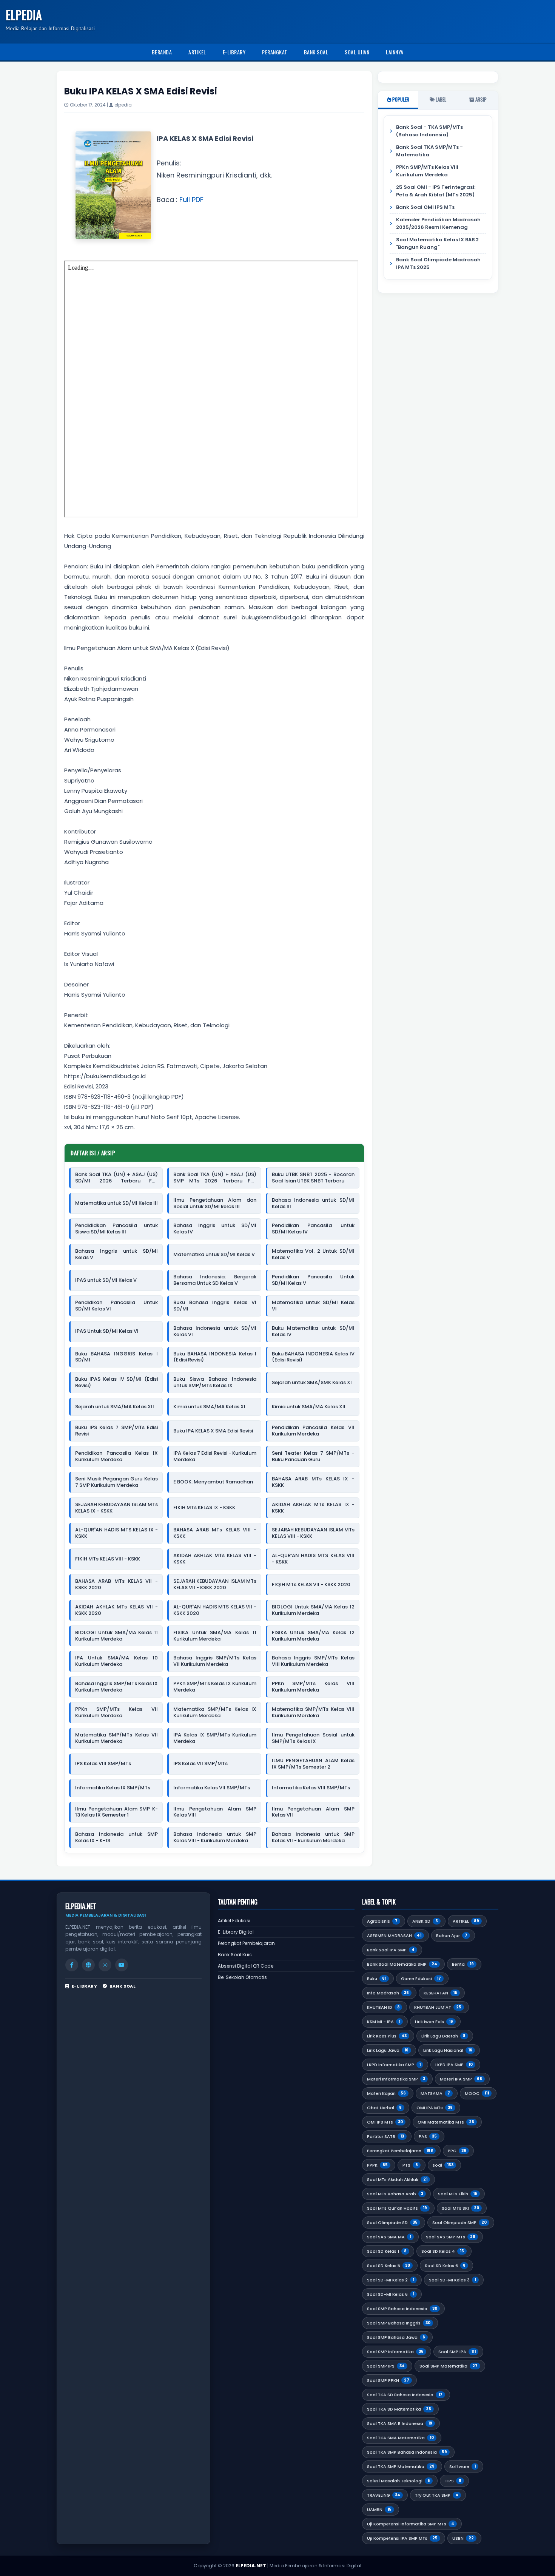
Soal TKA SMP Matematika (401, 2466)
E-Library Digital (236, 1932)
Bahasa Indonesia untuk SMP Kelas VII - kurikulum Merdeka (313, 1838)
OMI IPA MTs (435, 2108)
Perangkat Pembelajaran (246, 1943)
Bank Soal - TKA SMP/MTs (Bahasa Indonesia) (429, 131)
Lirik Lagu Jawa (388, 2050)
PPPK (377, 2165)
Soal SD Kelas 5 (388, 2266)
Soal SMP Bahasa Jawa (396, 2337)
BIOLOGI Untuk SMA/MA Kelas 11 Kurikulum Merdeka (116, 1636)
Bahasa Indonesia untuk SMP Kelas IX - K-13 (116, 1838)
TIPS (453, 2481)
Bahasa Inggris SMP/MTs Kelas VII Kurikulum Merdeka (215, 1661)
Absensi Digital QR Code (246, 1966)
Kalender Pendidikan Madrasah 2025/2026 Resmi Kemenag (438, 223)
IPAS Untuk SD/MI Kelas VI (107, 1331)
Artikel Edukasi (234, 1921)
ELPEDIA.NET (251, 2566)
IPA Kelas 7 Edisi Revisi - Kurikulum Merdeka (215, 1457)
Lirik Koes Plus (387, 2036)
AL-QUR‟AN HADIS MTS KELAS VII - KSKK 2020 (215, 1610)
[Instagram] (105, 1965)
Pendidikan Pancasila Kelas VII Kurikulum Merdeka (313, 1431)
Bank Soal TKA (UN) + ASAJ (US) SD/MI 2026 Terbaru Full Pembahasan (116, 1178)
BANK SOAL (123, 1986)
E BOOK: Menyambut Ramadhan (213, 1482)
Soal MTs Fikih (458, 2194)
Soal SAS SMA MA (389, 2237)
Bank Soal (316, 52)
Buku (377, 1979)
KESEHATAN (440, 1993)
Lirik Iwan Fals (434, 2022)
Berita (463, 1964)
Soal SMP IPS (386, 2366)
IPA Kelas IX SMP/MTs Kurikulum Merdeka (215, 1738)
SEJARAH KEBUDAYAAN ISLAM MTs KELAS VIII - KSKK (313, 1533)
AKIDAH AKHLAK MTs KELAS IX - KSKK (313, 1508)
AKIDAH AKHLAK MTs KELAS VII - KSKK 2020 (116, 1610)
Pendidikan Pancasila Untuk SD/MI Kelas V (313, 1280)
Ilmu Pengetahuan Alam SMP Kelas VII (313, 1812)
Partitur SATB (385, 2136)
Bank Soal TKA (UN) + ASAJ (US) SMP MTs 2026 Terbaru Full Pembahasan (215, 1178)
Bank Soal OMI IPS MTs (425, 207)
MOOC (477, 2093)
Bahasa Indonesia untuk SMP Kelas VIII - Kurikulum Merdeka (215, 1838)
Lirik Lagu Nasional (448, 2050)
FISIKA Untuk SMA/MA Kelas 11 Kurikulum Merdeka (215, 1636)
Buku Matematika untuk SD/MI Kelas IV (313, 1332)
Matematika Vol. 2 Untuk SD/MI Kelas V (313, 1255)
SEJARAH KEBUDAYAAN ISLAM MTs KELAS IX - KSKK (116, 1508)
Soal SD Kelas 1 (387, 2251)
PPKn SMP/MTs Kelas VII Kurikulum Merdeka (116, 1713)
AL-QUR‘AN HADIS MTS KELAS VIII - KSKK (313, 1559)
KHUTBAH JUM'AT (438, 2007)
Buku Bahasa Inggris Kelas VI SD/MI (215, 1306)
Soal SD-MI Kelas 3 (452, 2280)
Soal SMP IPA (457, 2352)
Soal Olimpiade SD (392, 2223)
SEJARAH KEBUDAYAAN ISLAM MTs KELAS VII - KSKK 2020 (215, 1585)
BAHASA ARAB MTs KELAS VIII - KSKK (215, 1533)
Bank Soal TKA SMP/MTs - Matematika (429, 151)
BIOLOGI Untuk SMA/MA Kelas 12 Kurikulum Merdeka (313, 1610)
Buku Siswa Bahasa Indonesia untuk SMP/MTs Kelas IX (215, 1383)
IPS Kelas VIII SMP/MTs (103, 1764)
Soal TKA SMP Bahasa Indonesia (407, 2452)
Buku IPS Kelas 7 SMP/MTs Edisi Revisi (116, 1431)
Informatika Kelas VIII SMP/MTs (311, 1788)
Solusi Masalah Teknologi (399, 2481)
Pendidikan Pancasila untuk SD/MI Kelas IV (313, 1229)
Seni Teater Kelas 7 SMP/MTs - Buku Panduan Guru (313, 1457)
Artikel (197, 52)
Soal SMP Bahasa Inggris (399, 2323)
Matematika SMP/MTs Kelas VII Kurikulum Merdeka (116, 1738)
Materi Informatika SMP (396, 2079)
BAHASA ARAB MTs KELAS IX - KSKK (313, 1482)
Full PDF (191, 200)
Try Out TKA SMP (437, 2495)
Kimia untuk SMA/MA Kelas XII (309, 1407)
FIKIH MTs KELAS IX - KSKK (204, 1508)
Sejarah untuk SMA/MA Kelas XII (115, 1407)
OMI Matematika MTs (446, 2122)
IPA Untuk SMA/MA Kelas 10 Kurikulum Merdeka (116, 1661)
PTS (410, 2165)
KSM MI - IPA (384, 2022)
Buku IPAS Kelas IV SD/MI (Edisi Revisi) (116, 1383)
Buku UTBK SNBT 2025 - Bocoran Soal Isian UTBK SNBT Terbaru (313, 1178)
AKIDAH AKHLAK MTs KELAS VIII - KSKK (215, 1559)
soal (443, 2165)
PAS (428, 2136)
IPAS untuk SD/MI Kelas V (106, 1280)
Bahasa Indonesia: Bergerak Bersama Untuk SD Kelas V (215, 1280)
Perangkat (275, 52)
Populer (400, 99)
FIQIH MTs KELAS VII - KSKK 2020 (311, 1585)
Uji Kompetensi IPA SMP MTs (402, 2538)
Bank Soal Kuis (235, 1955)
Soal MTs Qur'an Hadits (397, 2208)
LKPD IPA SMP (454, 2065)
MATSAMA (435, 2093)
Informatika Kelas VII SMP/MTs (212, 1788)
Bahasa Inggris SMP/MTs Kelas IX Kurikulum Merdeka (116, 1687)
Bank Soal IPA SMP (391, 1950)
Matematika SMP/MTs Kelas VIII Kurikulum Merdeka (313, 1713)
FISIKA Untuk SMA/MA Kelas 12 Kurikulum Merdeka (313, 1636)
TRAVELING (384, 2495)
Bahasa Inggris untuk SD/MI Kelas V (116, 1255)
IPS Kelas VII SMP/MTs (200, 1764)
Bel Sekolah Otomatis (242, 1977)
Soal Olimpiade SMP (459, 2223)
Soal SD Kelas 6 (445, 2266)
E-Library (234, 52)
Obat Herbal (384, 2108)
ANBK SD (425, 1921)
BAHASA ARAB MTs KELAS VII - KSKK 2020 (116, 1585)
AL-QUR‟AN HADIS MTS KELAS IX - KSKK (116, 1533)
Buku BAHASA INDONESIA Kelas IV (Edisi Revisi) (313, 1357)
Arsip (480, 99)
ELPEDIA (24, 15)
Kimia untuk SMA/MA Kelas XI (209, 1407)
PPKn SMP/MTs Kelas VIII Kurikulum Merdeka (313, 1687)
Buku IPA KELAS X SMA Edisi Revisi (213, 1431)
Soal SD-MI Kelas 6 (391, 2294)
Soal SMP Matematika (449, 2366)
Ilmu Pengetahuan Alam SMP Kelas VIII (215, 1812)
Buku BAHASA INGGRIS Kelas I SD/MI (116, 1357)
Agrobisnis (382, 1921)
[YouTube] (122, 1965)
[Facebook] (72, 1965)
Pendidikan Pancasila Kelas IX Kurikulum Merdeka (116, 1457)
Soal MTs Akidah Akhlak (397, 2179)
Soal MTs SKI (460, 2208)
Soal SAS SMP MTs (451, 2237)
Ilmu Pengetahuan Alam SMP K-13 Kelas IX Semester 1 (116, 1812)
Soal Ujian (357, 52)
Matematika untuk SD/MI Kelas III (116, 1203)
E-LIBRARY (84, 1986)
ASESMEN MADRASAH (394, 1935)
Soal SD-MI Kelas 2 (391, 2280)
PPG (457, 2151)
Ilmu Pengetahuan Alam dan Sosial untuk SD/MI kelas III (215, 1204)
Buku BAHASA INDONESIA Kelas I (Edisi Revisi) (215, 1357)
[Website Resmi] (88, 1965)
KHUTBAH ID (383, 2007)
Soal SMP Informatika (395, 2352)
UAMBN (379, 2510)
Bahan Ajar (452, 1935)
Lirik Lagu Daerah (443, 2036)
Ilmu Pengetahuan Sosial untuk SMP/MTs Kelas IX (313, 1738)
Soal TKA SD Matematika (399, 2409)
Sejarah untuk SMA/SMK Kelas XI (312, 1383)
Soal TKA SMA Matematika (400, 2438)
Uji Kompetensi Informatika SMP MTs (411, 2524)
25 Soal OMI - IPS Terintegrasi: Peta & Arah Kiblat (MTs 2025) (436, 191)
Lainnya (395, 52)
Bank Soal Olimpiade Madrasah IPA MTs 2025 (438, 263)
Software (462, 2466)
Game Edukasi (421, 1979)
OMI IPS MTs (385, 2122)
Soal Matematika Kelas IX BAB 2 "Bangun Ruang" (437, 243)
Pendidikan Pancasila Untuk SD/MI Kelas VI (116, 1306)
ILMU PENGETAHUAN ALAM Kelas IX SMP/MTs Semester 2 (313, 1764)
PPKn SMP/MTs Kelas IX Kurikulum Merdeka (215, 1687)
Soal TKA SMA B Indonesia (400, 2423)
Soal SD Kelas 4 (443, 2251)
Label (440, 99)
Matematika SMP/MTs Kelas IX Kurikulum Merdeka (215, 1713)
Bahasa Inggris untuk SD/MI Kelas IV (215, 1229)
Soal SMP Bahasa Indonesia (402, 2309)
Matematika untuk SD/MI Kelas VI (313, 1306)
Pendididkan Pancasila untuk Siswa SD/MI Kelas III (116, 1229)
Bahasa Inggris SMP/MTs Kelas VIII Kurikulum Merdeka (313, 1661)
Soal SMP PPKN (388, 2380)
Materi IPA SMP (461, 2079)
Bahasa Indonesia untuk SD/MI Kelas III (313, 1204)
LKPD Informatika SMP (394, 2065)
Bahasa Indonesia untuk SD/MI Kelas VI (215, 1332)
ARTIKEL (466, 1921)
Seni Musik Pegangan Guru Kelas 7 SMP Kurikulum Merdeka (116, 1482)
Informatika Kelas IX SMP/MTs (113, 1788)
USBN (463, 2538)
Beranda (162, 52)
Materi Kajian (386, 2093)
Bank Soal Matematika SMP (402, 1964)
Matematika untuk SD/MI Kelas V (214, 1255)
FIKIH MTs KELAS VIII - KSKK (108, 1559)
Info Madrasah (388, 1993)
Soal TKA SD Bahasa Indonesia (405, 2395)
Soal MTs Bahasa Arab (395, 2194)
